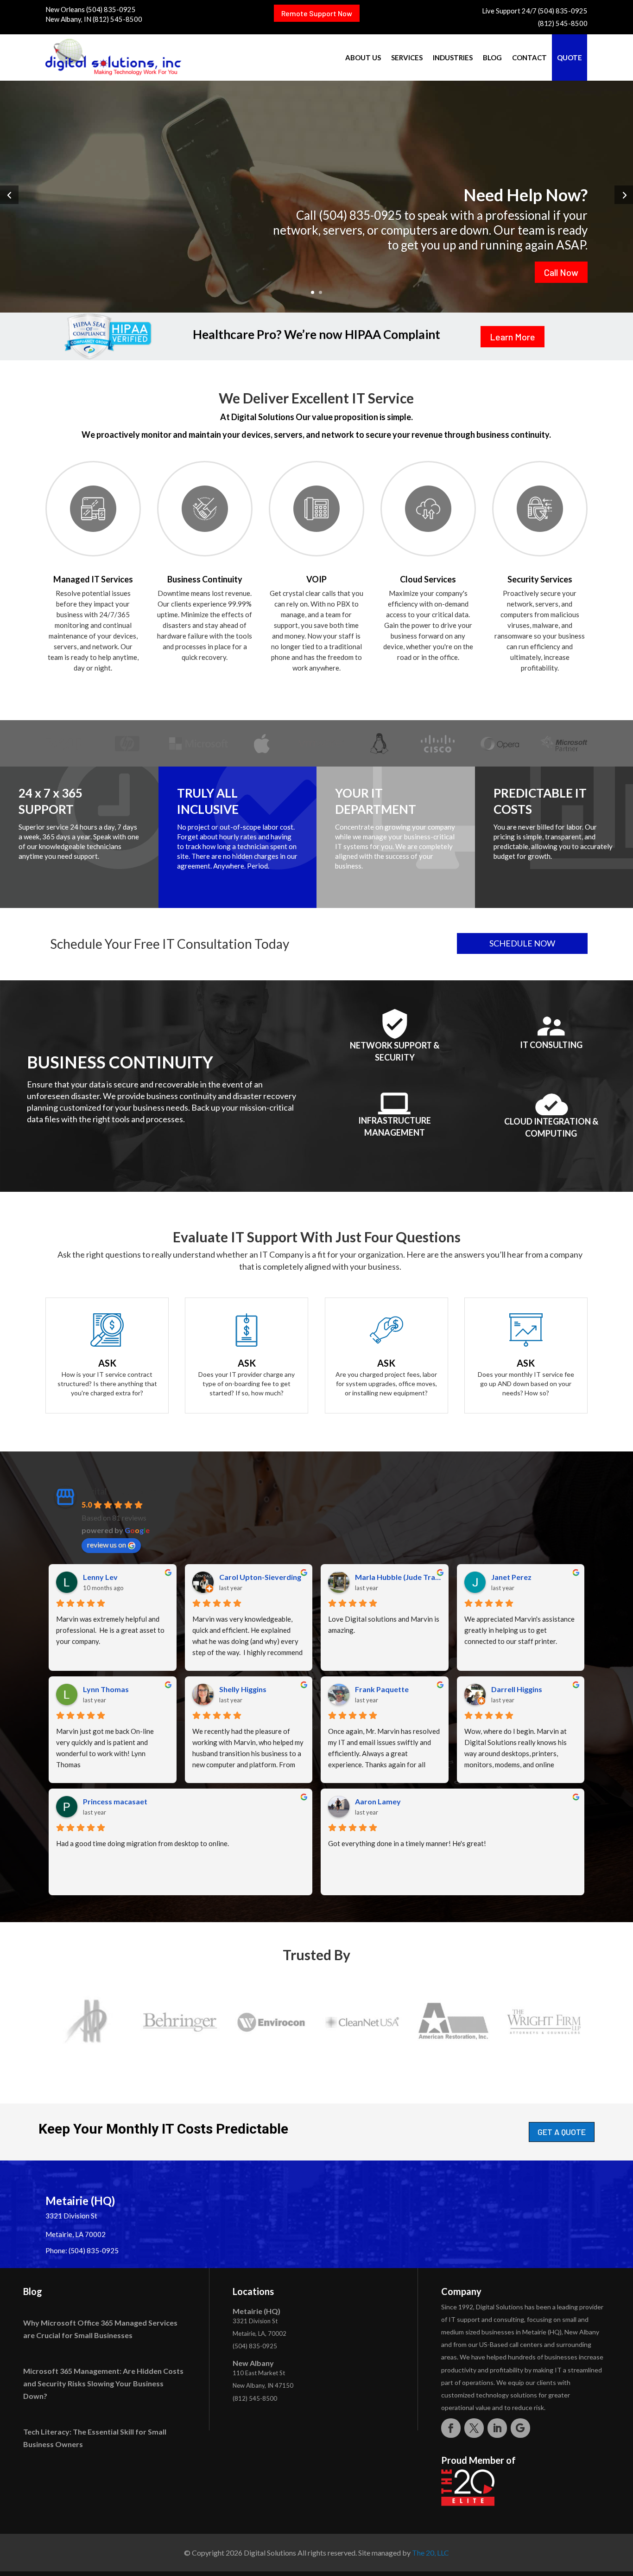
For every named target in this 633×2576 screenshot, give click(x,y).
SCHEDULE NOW (522, 943)
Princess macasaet (115, 1801)
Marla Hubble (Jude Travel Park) (398, 1577)
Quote (570, 58)
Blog (492, 58)
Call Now (561, 272)
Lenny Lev (100, 1577)
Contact (529, 58)
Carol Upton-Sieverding (260, 1577)
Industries (453, 58)
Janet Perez (511, 1577)
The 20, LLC (430, 2553)
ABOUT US (363, 58)
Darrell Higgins (517, 1689)
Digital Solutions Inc (120, 1491)
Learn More (513, 337)
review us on (107, 1544)
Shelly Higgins (243, 1689)
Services (407, 58)
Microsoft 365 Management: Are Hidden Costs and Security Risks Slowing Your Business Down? (103, 2383)
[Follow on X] (474, 2428)
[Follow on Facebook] (451, 2428)
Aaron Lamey (378, 1801)
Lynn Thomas (106, 1689)
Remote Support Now (317, 13)
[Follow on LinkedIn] (497, 2428)
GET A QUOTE (562, 2132)
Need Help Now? (525, 194)
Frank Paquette (382, 1689)
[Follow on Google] (520, 2428)
